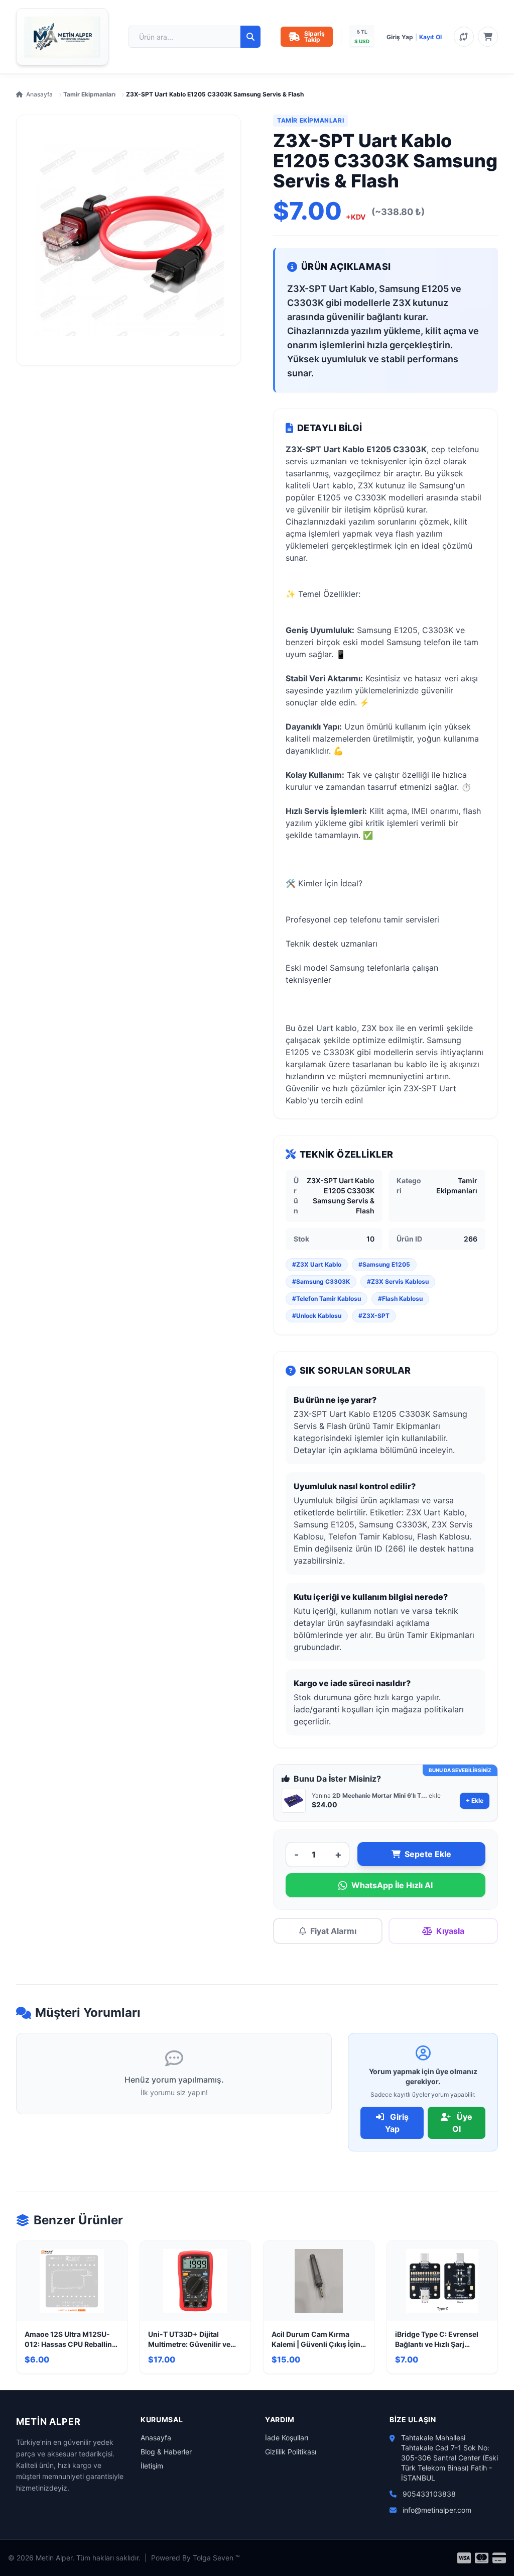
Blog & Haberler (166, 2452)
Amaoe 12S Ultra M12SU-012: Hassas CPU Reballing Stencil (71, 2340)
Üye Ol (462, 2123)
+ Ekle (475, 1800)
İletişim (152, 2466)
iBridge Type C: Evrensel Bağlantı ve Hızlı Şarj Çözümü (437, 2340)
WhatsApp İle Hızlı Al (392, 1885)
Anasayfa (39, 94)
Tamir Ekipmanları (89, 94)
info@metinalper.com (437, 2510)
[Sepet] (488, 37)
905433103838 (429, 2494)
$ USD (362, 41)
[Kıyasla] (464, 37)
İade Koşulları (287, 2438)
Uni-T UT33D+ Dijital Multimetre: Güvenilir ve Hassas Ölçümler (189, 2340)
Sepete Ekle (428, 1854)
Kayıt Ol (430, 37)
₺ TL (362, 32)
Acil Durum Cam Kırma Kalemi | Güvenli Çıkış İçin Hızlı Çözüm (316, 2340)
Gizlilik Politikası (291, 2452)
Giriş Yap (400, 37)
